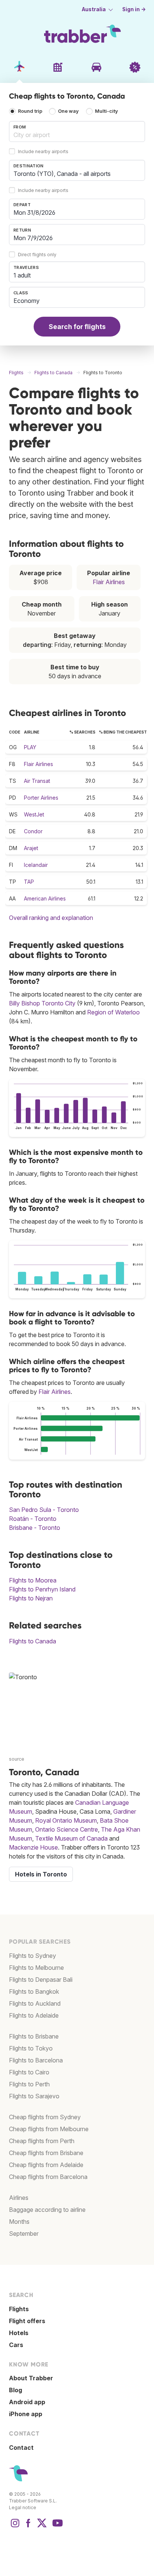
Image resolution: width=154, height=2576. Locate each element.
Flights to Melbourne (36, 1968)
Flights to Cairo (29, 2072)
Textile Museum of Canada (71, 1838)
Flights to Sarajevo (34, 2096)
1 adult (22, 275)
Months (19, 2222)
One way (68, 111)
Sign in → (134, 9)
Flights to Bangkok (34, 1991)
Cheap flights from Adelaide (46, 2165)
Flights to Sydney (33, 1956)
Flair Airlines (109, 582)
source (17, 1759)
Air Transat (37, 781)
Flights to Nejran (31, 1598)
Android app (27, 2402)
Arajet (31, 848)
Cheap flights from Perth (42, 2141)
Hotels (19, 2333)
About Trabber (31, 2378)
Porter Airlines (41, 798)
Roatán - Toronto (33, 1519)
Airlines (19, 2198)
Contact (21, 2448)
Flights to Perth (29, 2084)
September (24, 2234)
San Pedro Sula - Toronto (44, 1510)
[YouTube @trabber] (56, 2527)
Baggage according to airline (47, 2210)
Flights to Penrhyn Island (42, 1589)
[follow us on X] (42, 2527)
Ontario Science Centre (67, 1829)
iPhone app (26, 2414)
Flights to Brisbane (34, 2036)
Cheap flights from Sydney (45, 2117)
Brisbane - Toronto (35, 1528)
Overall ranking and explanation (51, 918)
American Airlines (45, 898)
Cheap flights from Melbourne (49, 2129)
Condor (33, 831)
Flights (19, 2309)
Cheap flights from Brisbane (46, 2153)
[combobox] (77, 131)
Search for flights (77, 327)
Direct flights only (37, 255)
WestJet (34, 814)
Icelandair (36, 865)
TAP (29, 882)
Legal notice (23, 2507)
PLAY (30, 747)
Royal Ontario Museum (66, 1820)
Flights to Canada (33, 1641)
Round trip (30, 111)
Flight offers (27, 2321)
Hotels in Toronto (41, 1874)
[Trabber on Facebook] (28, 2527)
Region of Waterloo (113, 1012)
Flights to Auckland (35, 2003)
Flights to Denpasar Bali (41, 1980)
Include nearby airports (43, 152)
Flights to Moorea (33, 1580)
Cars (16, 2345)
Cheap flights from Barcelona (48, 2177)
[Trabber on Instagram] (15, 2527)
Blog (16, 2390)
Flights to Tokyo (31, 2048)
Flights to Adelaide (34, 2015)
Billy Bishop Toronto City (42, 1003)
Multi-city (107, 111)
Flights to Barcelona (36, 2060)
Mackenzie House (33, 1847)
